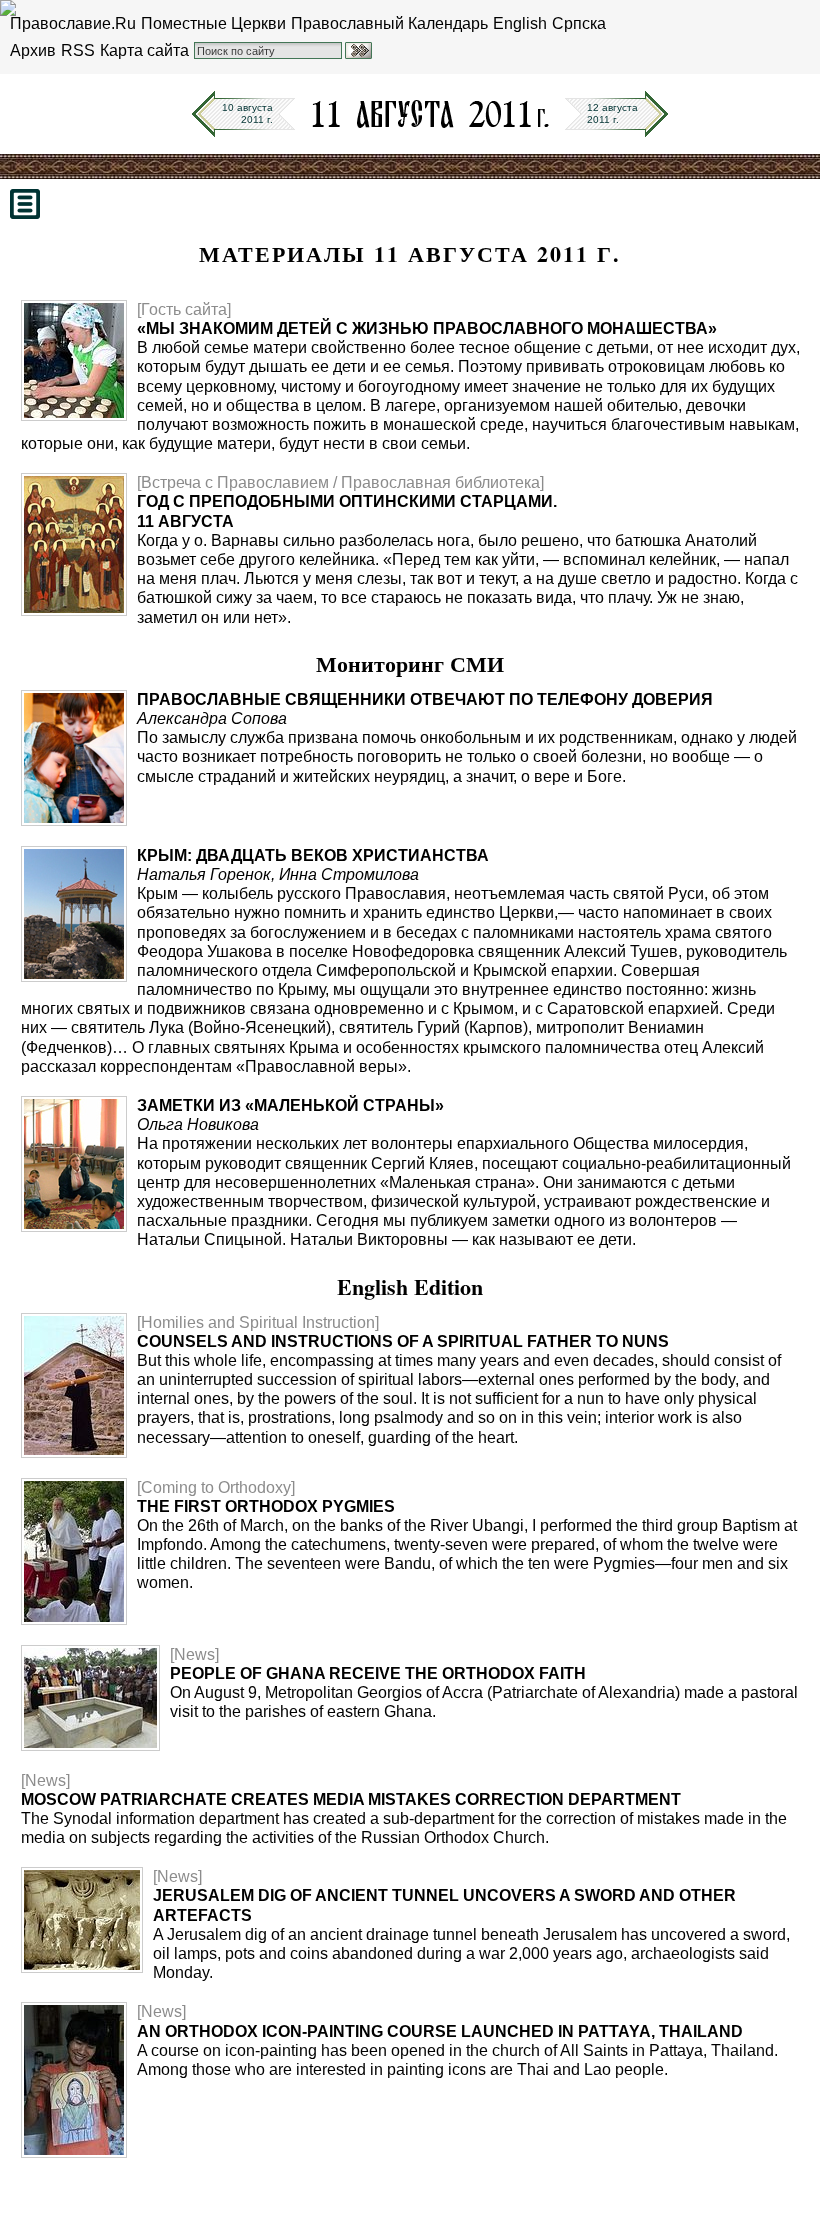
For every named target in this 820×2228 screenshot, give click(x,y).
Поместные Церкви (213, 23)
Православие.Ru (73, 23)
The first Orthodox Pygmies (266, 1506)
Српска (579, 23)
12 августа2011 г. (612, 113)
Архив (33, 50)
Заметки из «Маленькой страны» (290, 1105)
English (520, 23)
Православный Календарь (389, 23)
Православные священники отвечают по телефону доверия (425, 699)
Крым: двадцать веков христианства (313, 855)
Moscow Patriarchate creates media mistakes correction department (351, 1799)
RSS (78, 50)
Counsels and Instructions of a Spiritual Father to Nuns (403, 1341)
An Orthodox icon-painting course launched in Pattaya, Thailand (440, 2031)
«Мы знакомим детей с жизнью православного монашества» (427, 328)
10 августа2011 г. (247, 113)
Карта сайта (144, 50)
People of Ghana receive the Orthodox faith (378, 1673)
